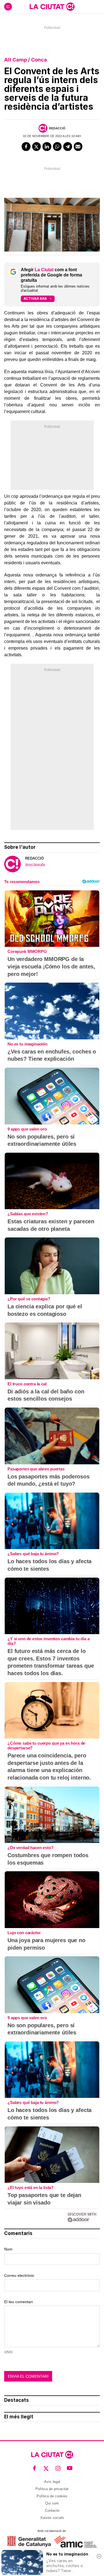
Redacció (57, 128)
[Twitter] (37, 147)
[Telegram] (68, 147)
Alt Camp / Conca (26, 60)
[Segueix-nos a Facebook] (35, 2468)
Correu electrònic (19, 2275)
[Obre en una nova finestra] (29, 2542)
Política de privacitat (52, 2489)
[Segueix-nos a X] (46, 2468)
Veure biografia (35, 864)
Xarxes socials (52, 2518)
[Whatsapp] (57, 147)
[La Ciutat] (52, 7)
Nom (8, 2249)
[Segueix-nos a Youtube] (70, 2468)
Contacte (52, 2510)
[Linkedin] (47, 147)
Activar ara (35, 298)
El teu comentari (18, 2302)
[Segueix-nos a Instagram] (58, 2468)
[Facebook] (26, 147)
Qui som (52, 2503)
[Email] (78, 147)
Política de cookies (52, 2496)
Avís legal (52, 2482)
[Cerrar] (99, 2556)
